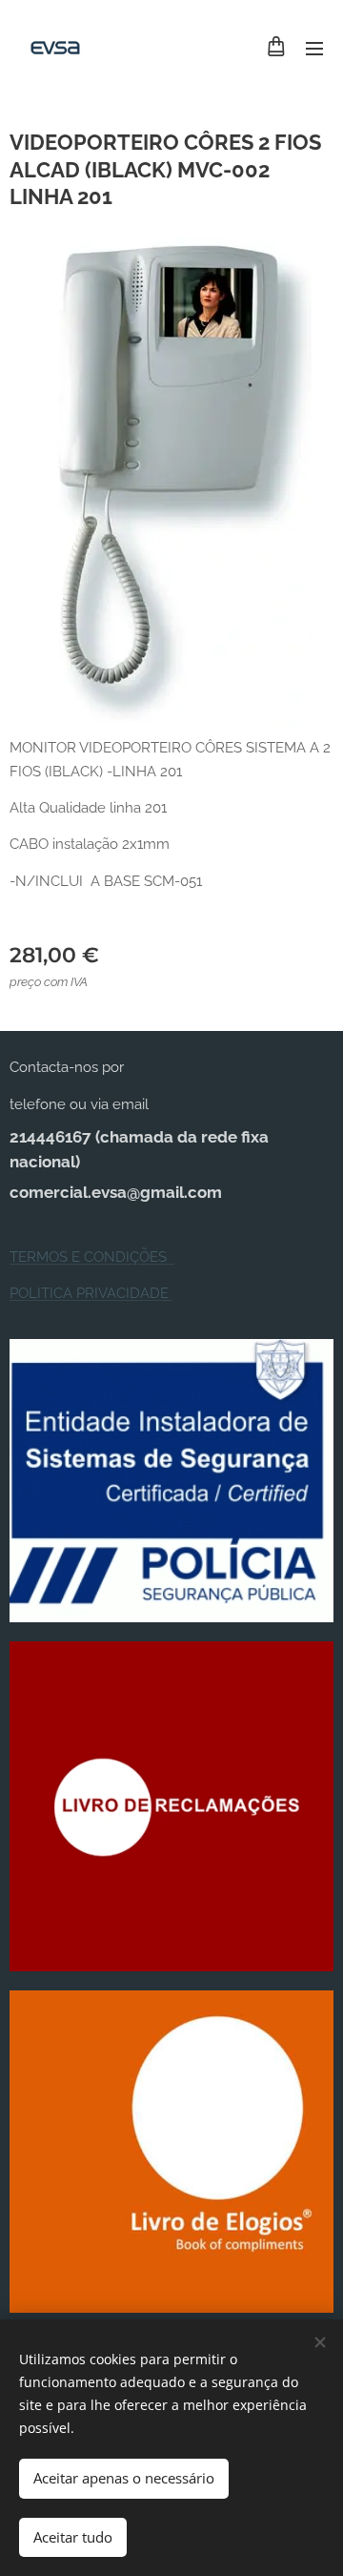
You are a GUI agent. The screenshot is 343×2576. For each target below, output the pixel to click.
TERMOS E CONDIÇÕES (92, 1257)
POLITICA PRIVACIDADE (91, 1293)
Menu (314, 48)
